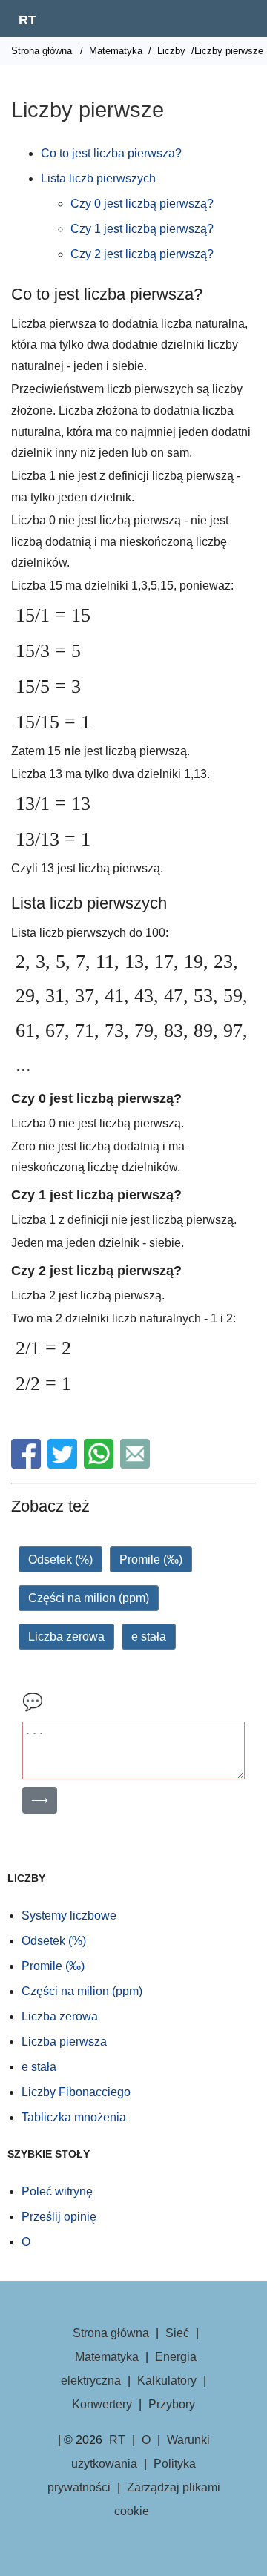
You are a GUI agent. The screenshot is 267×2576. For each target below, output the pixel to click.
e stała (149, 1637)
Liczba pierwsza (64, 2042)
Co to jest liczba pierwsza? (111, 153)
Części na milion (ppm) (89, 1598)
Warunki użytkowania (141, 2452)
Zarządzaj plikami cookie (167, 2499)
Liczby (171, 51)
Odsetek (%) (60, 1559)
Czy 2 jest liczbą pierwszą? (142, 254)
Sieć (177, 2333)
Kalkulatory (167, 2381)
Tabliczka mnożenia (74, 2117)
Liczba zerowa (66, 1637)
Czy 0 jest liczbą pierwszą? (142, 204)
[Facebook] (28, 1465)
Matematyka (116, 51)
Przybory (172, 2404)
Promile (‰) (151, 1559)
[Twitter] (64, 1465)
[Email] (137, 1465)
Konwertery (102, 2404)
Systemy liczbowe (69, 1915)
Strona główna (42, 51)
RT (27, 20)
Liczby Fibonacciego (76, 2092)
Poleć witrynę (57, 2191)
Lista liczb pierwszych (98, 178)
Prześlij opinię (59, 2217)
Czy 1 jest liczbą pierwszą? (142, 229)
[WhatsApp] (100, 1465)
